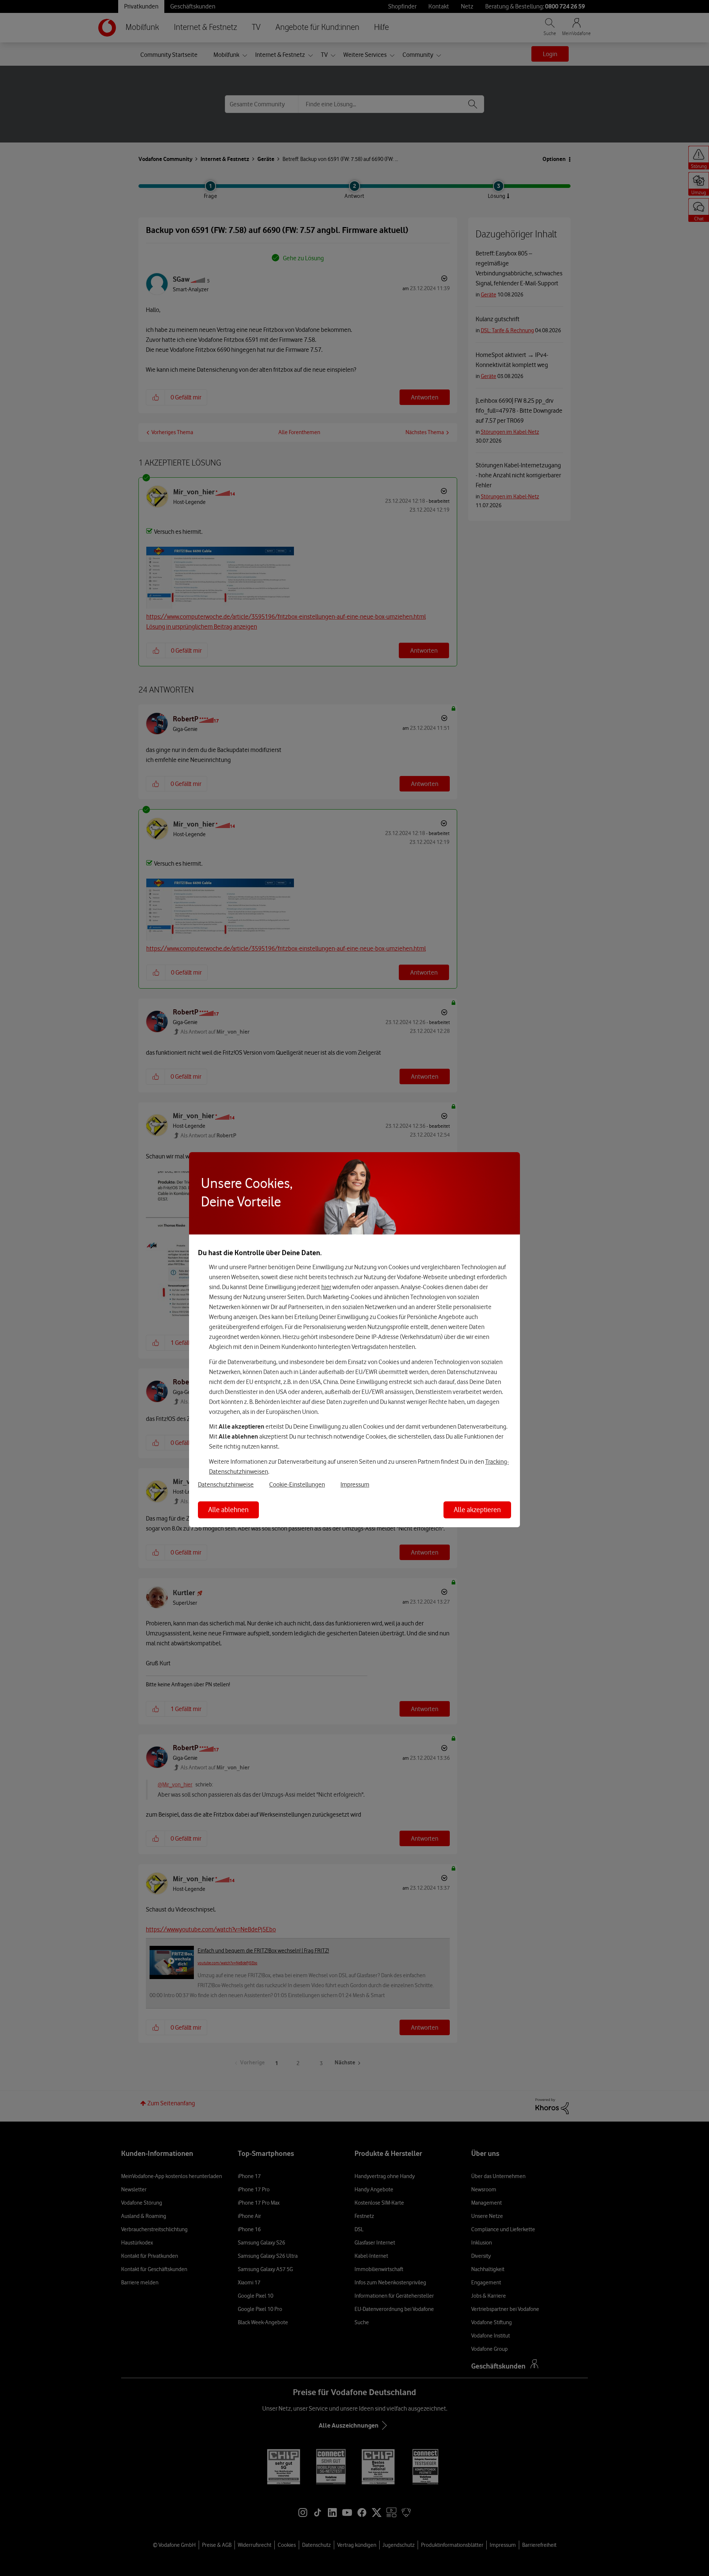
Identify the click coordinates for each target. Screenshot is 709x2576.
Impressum (355, 1484)
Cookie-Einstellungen (297, 1484)
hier (326, 1287)
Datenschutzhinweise (226, 1484)
